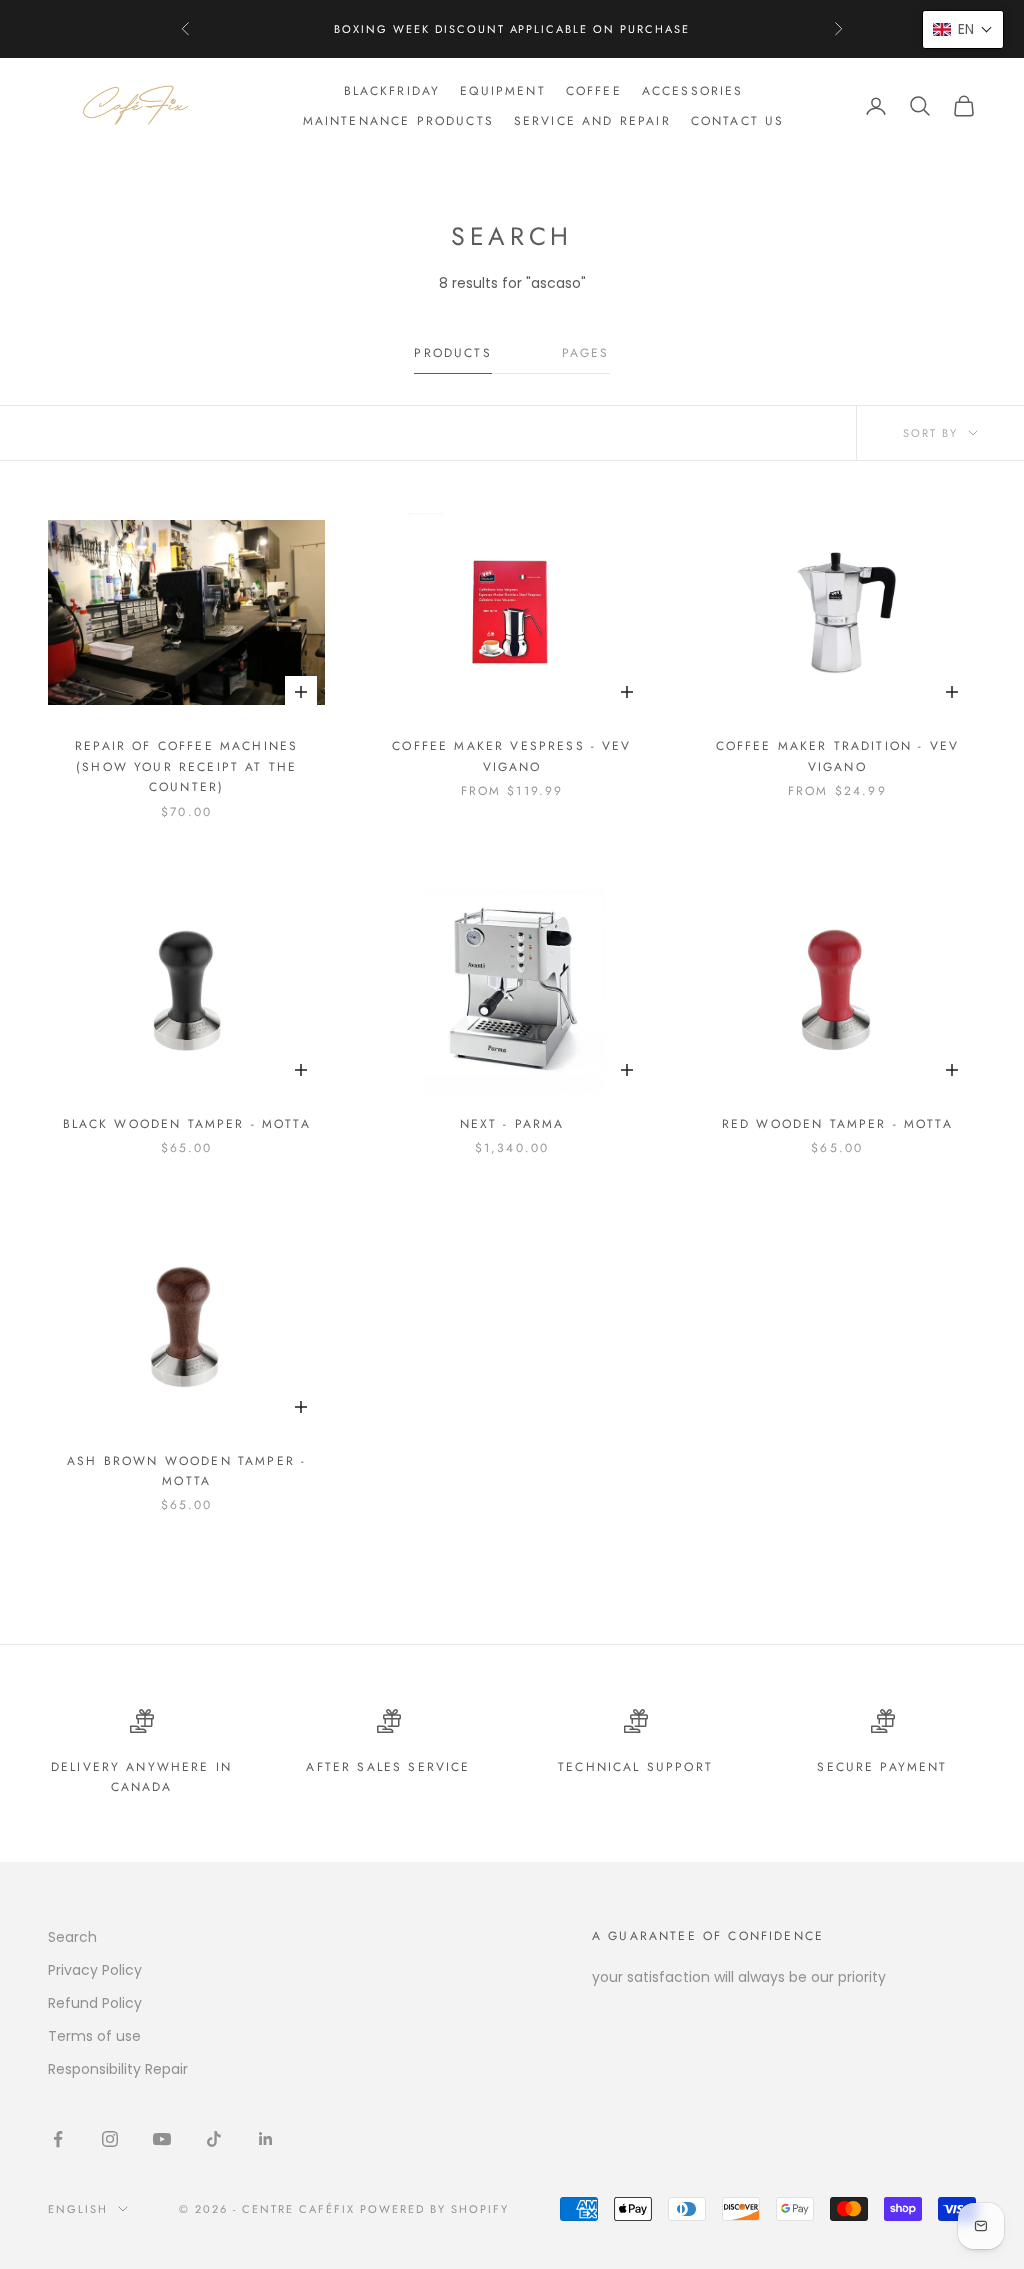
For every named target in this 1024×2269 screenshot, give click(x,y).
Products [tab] (452, 353)
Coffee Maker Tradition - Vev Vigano (837, 756)
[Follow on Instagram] (110, 2139)
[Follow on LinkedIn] (266, 2139)
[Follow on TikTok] (214, 2139)
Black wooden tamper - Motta (187, 1124)
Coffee (594, 91)
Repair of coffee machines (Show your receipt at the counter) (186, 766)
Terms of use (94, 2036)
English (78, 2209)
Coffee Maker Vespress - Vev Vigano (511, 756)
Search (72, 1937)
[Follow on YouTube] (162, 2139)
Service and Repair (592, 121)
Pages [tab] (586, 353)
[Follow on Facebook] (58, 2139)
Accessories (693, 91)
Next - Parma (512, 1124)
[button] (963, 29)
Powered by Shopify (434, 2209)
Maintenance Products (398, 121)
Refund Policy (95, 2003)
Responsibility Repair (118, 2069)
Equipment (502, 91)
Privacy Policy (95, 1970)
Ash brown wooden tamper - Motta (186, 1471)
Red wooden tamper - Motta (837, 1124)
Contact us (738, 121)
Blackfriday (392, 91)
